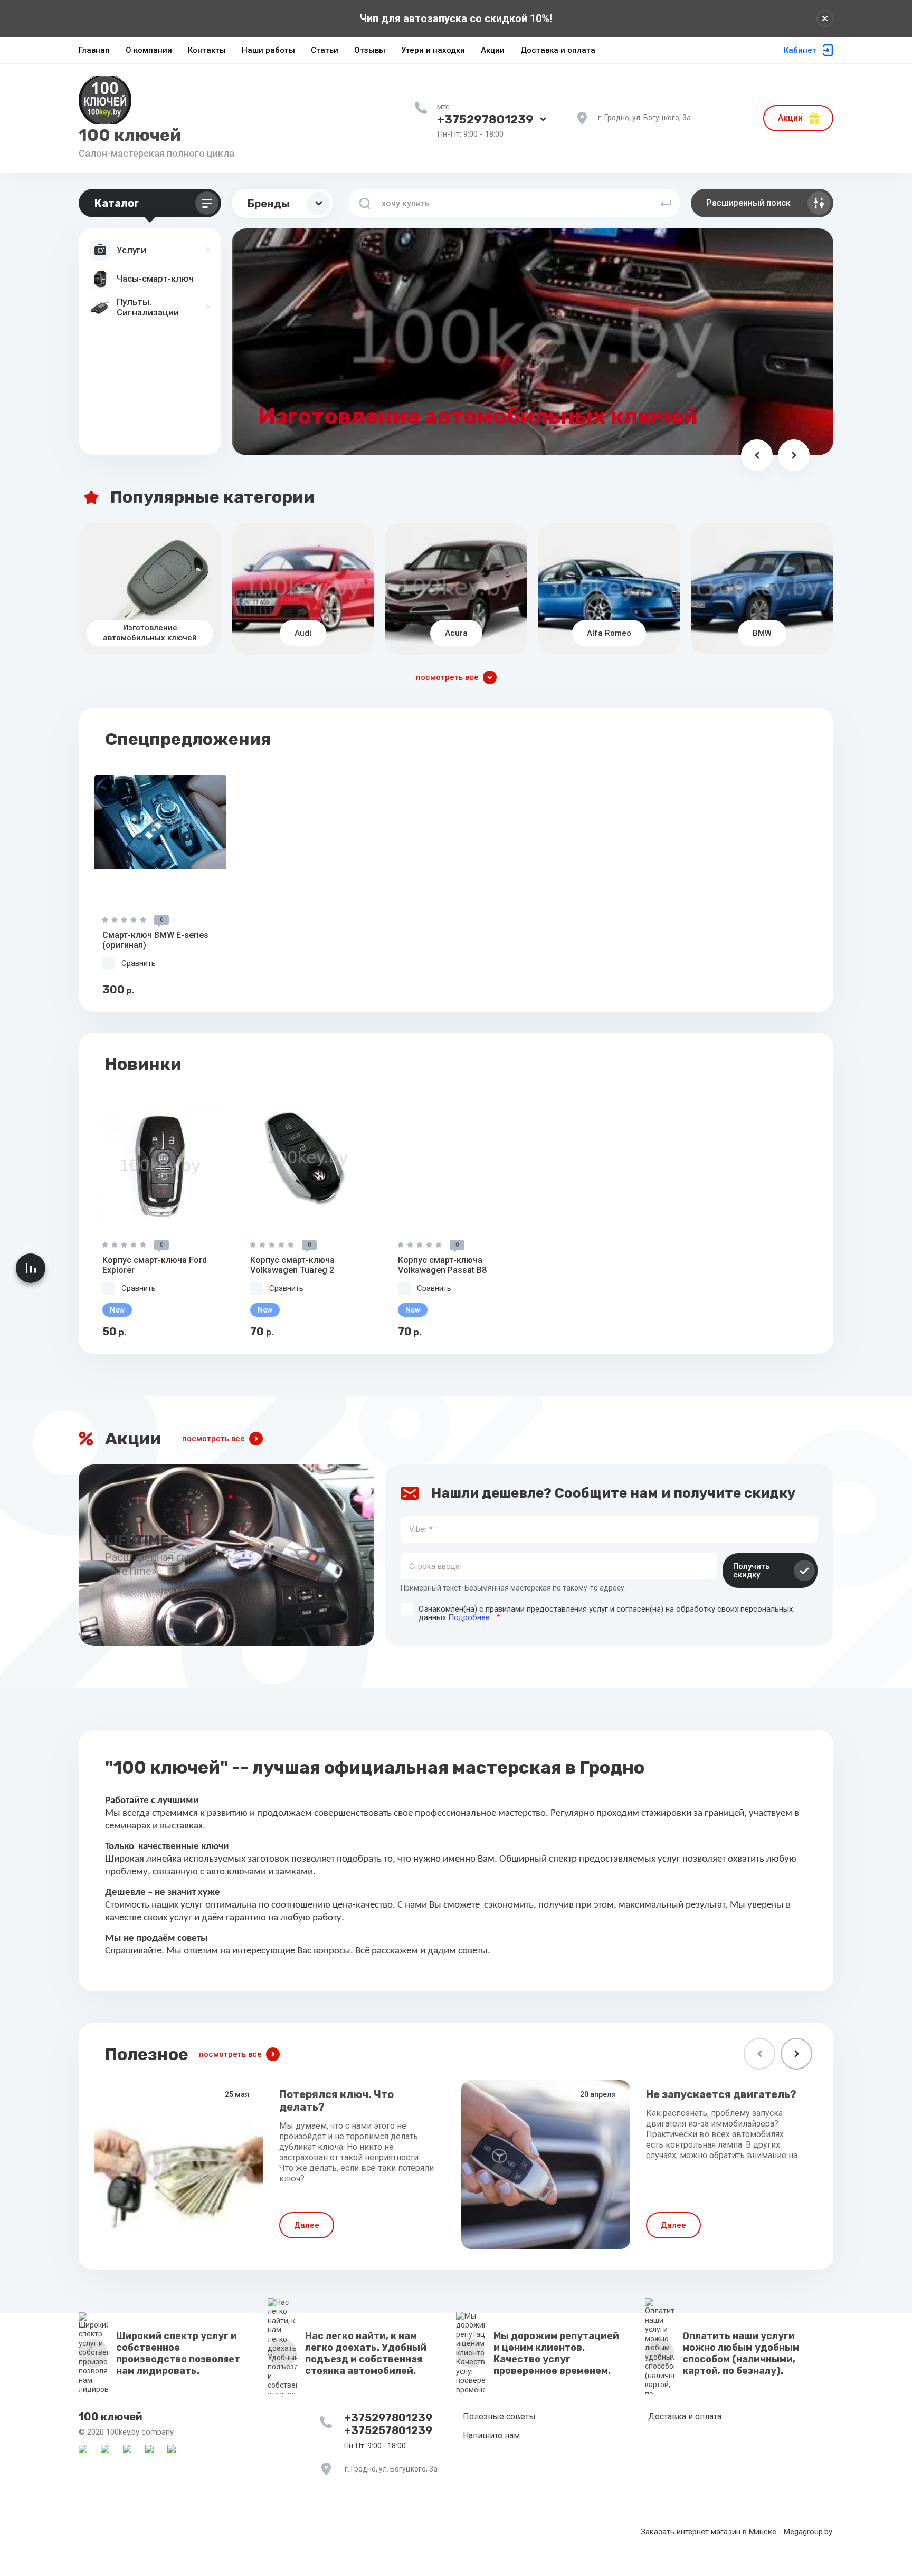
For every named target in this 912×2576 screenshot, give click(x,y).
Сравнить (139, 963)
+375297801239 (485, 119)
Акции (790, 118)
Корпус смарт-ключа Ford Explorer (155, 1265)
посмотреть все (213, 1439)
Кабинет (800, 50)
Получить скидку (751, 1571)
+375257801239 (388, 2430)
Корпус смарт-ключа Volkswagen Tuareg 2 (292, 1265)
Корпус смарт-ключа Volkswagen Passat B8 (442, 1265)
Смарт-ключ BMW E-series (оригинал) (155, 940)
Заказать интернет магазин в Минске (709, 2532)
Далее (307, 2225)
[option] (160, 886)
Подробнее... (471, 1617)
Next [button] (796, 2054)
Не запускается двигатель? (721, 2094)
